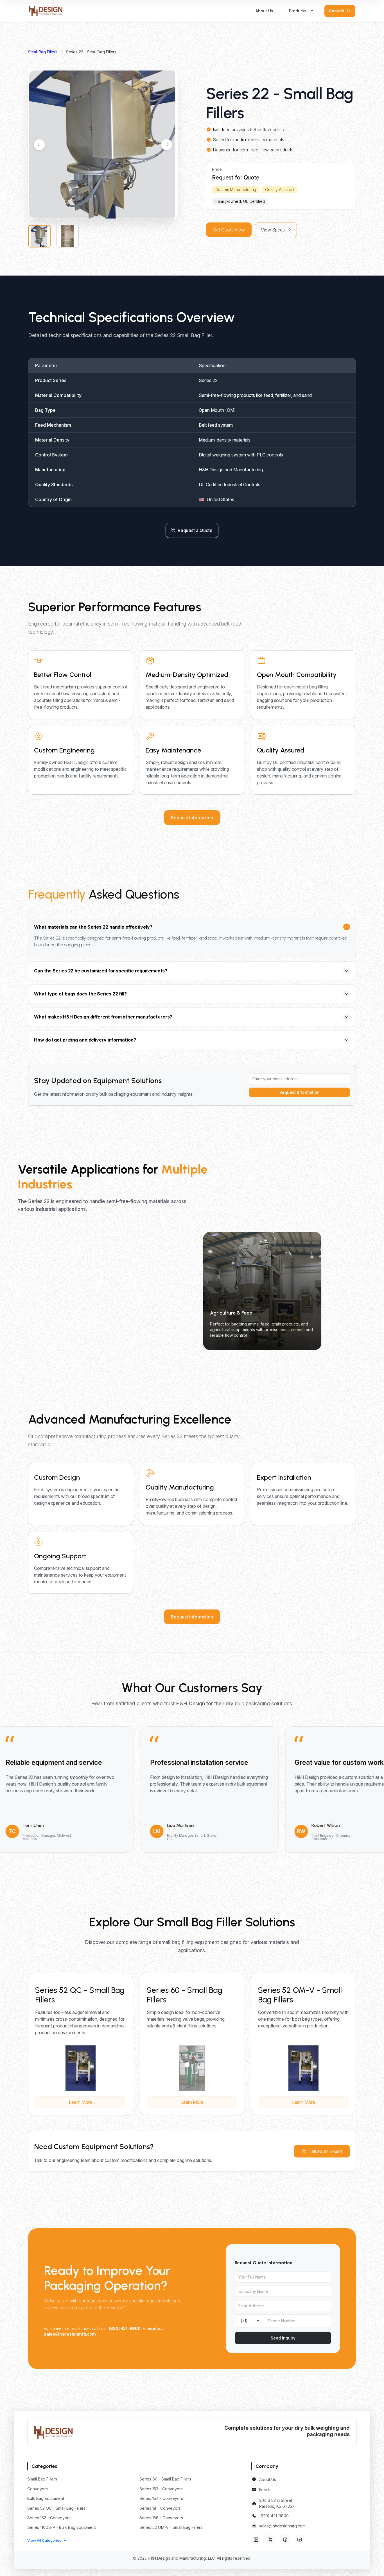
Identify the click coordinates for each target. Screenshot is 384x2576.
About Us (268, 2480)
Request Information (192, 818)
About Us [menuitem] (264, 11)
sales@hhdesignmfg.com (282, 2526)
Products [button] (298, 11)
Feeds (265, 2490)
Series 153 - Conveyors (161, 2489)
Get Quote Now (229, 230)
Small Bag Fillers (43, 52)
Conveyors (38, 2489)
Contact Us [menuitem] (340, 11)
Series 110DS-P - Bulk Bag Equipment (62, 2527)
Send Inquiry (283, 2338)
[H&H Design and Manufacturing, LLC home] (46, 11)
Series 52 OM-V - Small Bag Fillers (171, 2527)
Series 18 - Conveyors (160, 2508)
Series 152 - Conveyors (49, 2518)
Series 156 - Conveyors (161, 2518)
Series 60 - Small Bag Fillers (165, 2479)
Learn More (80, 2102)
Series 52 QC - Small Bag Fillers (56, 2508)
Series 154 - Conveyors (161, 2498)
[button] (47, 2540)
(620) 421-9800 (274, 2516)
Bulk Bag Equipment (46, 2498)
